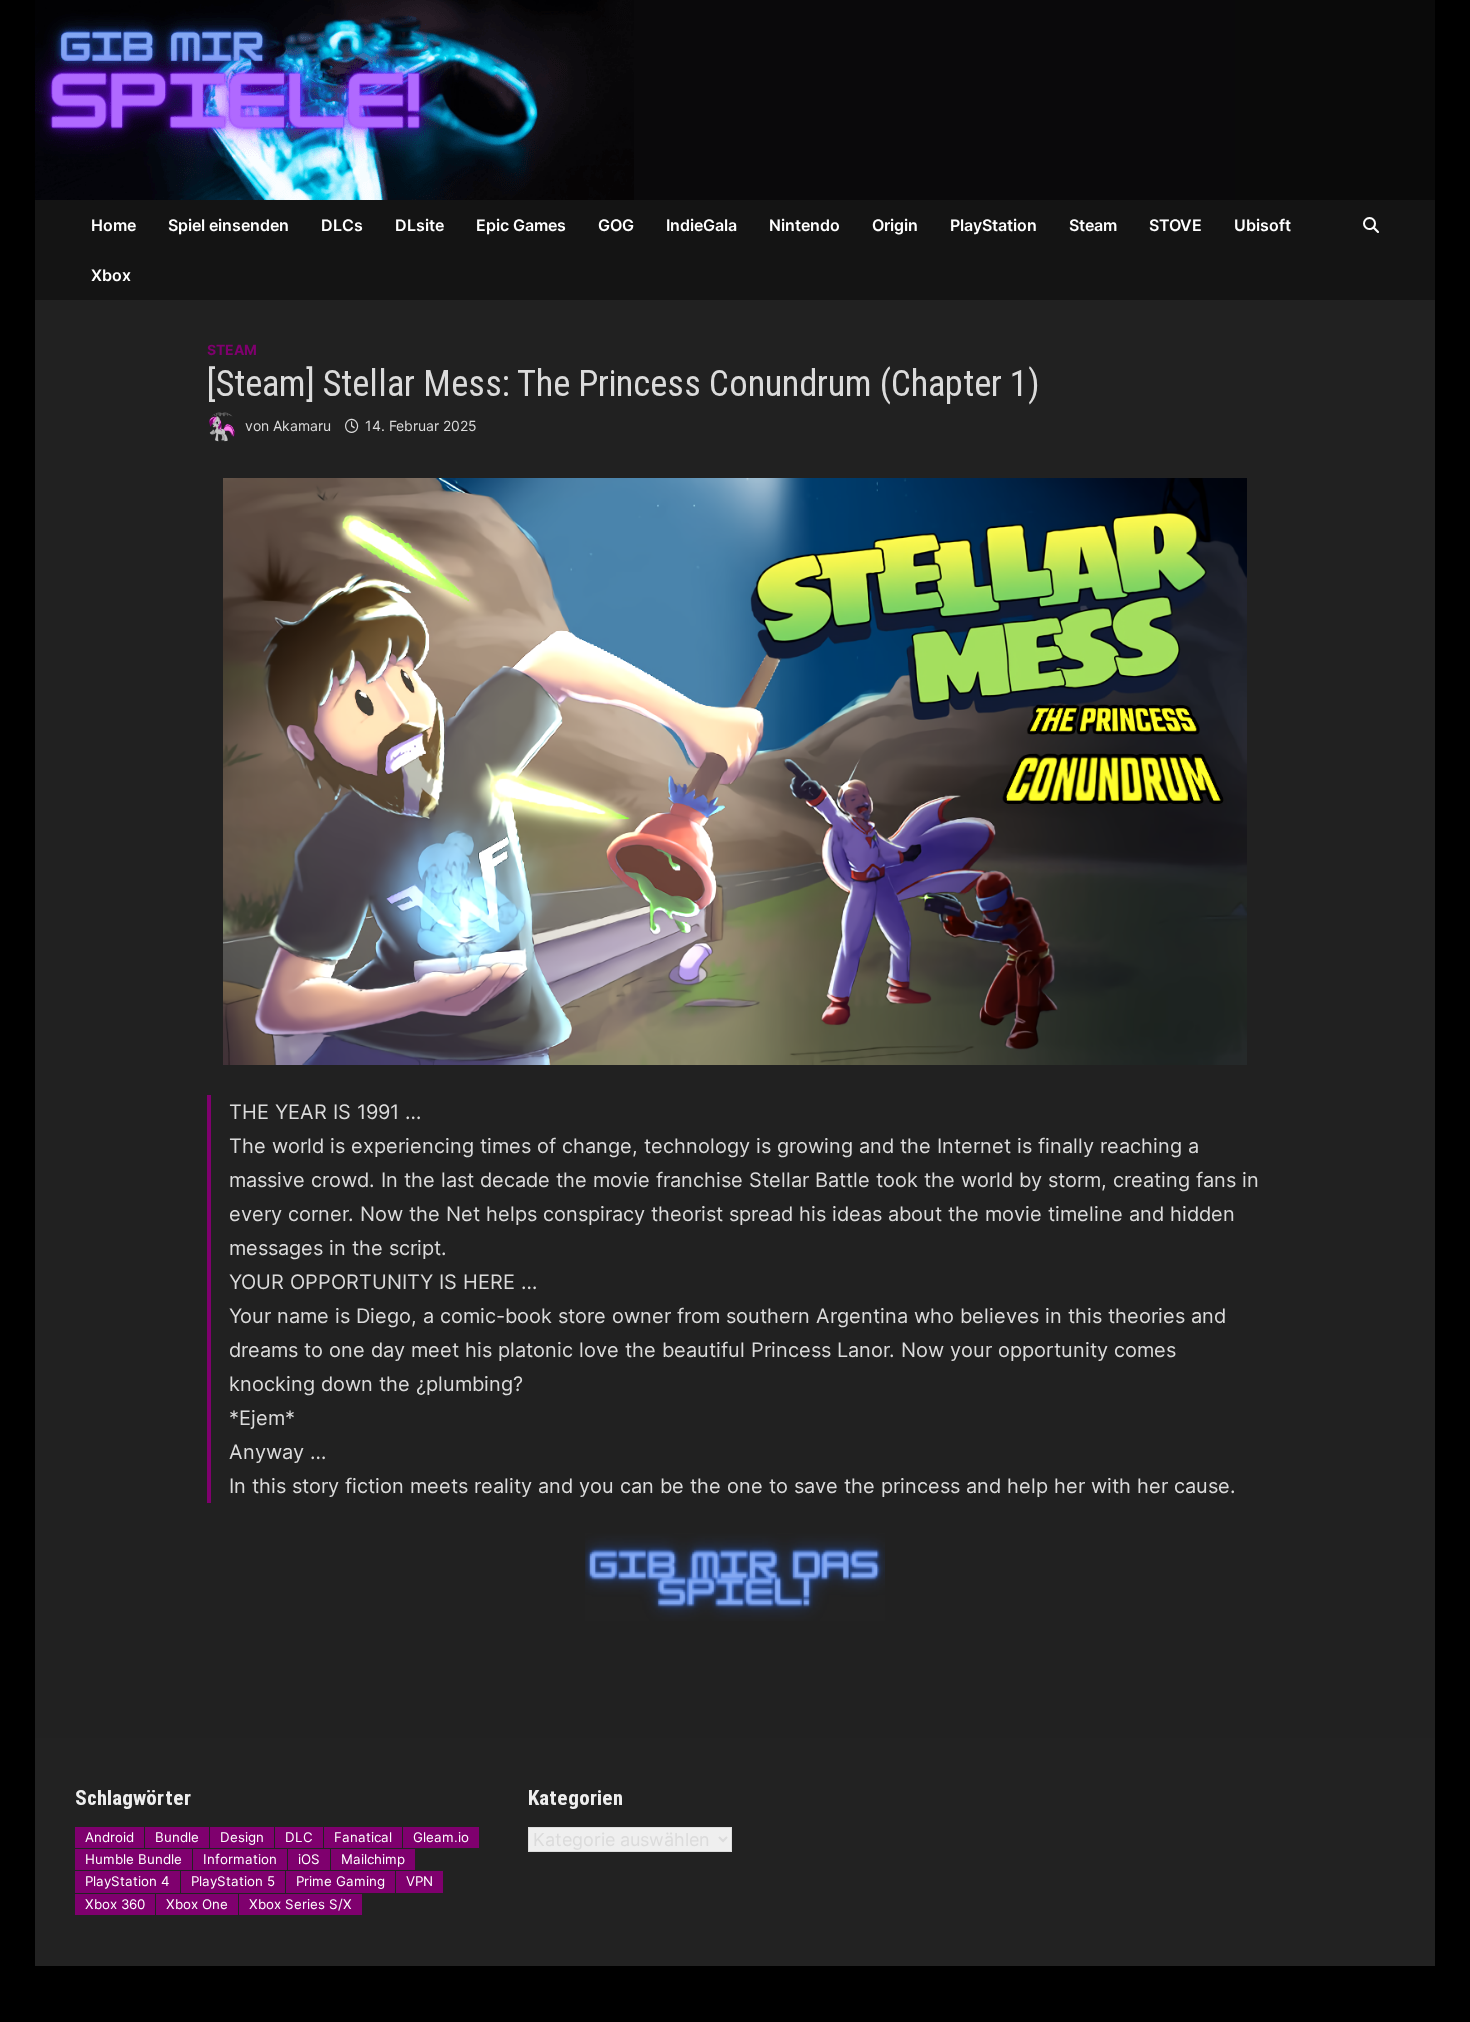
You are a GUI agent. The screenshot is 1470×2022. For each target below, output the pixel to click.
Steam (1093, 225)
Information (240, 1859)
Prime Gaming (340, 1881)
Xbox (111, 275)
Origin (895, 225)
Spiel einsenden (228, 225)
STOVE (1175, 225)
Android (109, 1837)
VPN (419, 1881)
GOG (616, 225)
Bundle (177, 1837)
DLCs (342, 225)
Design (242, 1837)
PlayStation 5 (233, 1881)
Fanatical (363, 1837)
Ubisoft (1262, 225)
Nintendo (804, 225)
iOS (309, 1859)
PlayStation (993, 225)
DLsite (419, 225)
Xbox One (197, 1904)
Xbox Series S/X (300, 1904)
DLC (299, 1837)
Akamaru (302, 425)
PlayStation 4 (127, 1881)
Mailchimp (373, 1859)
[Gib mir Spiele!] (635, 98)
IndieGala (701, 225)
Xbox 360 (115, 1904)
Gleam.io (441, 1837)
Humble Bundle (133, 1859)
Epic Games (521, 225)
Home (113, 225)
